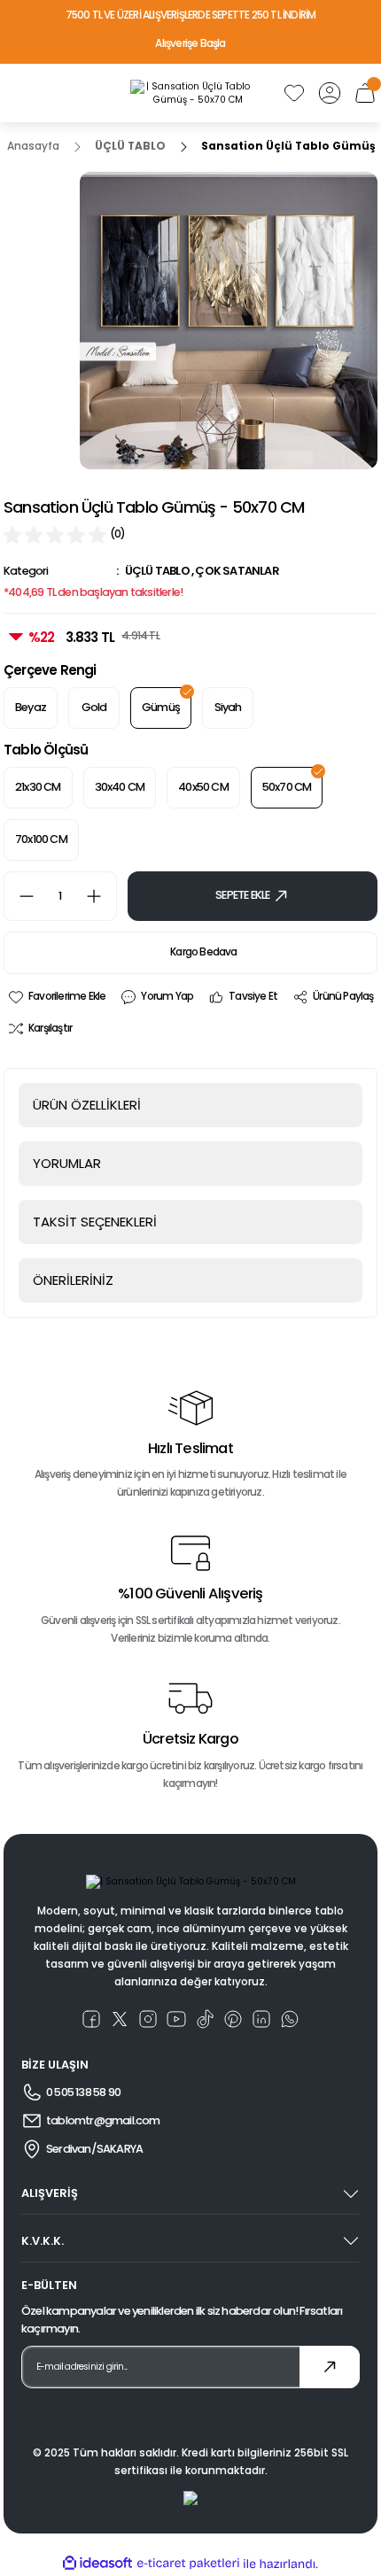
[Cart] (365, 93)
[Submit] (330, 2367)
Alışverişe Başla (190, 43)
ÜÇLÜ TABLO (157, 571)
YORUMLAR (67, 1163)
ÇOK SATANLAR (237, 571)
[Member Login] (330, 93)
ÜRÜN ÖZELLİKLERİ (87, 1105)
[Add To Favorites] (56, 997)
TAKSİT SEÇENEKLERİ (95, 1222)
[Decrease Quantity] (19, 896)
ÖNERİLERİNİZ (73, 1280)
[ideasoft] (97, 2564)
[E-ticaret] (188, 2564)
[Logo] (190, 93)
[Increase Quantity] (101, 896)
